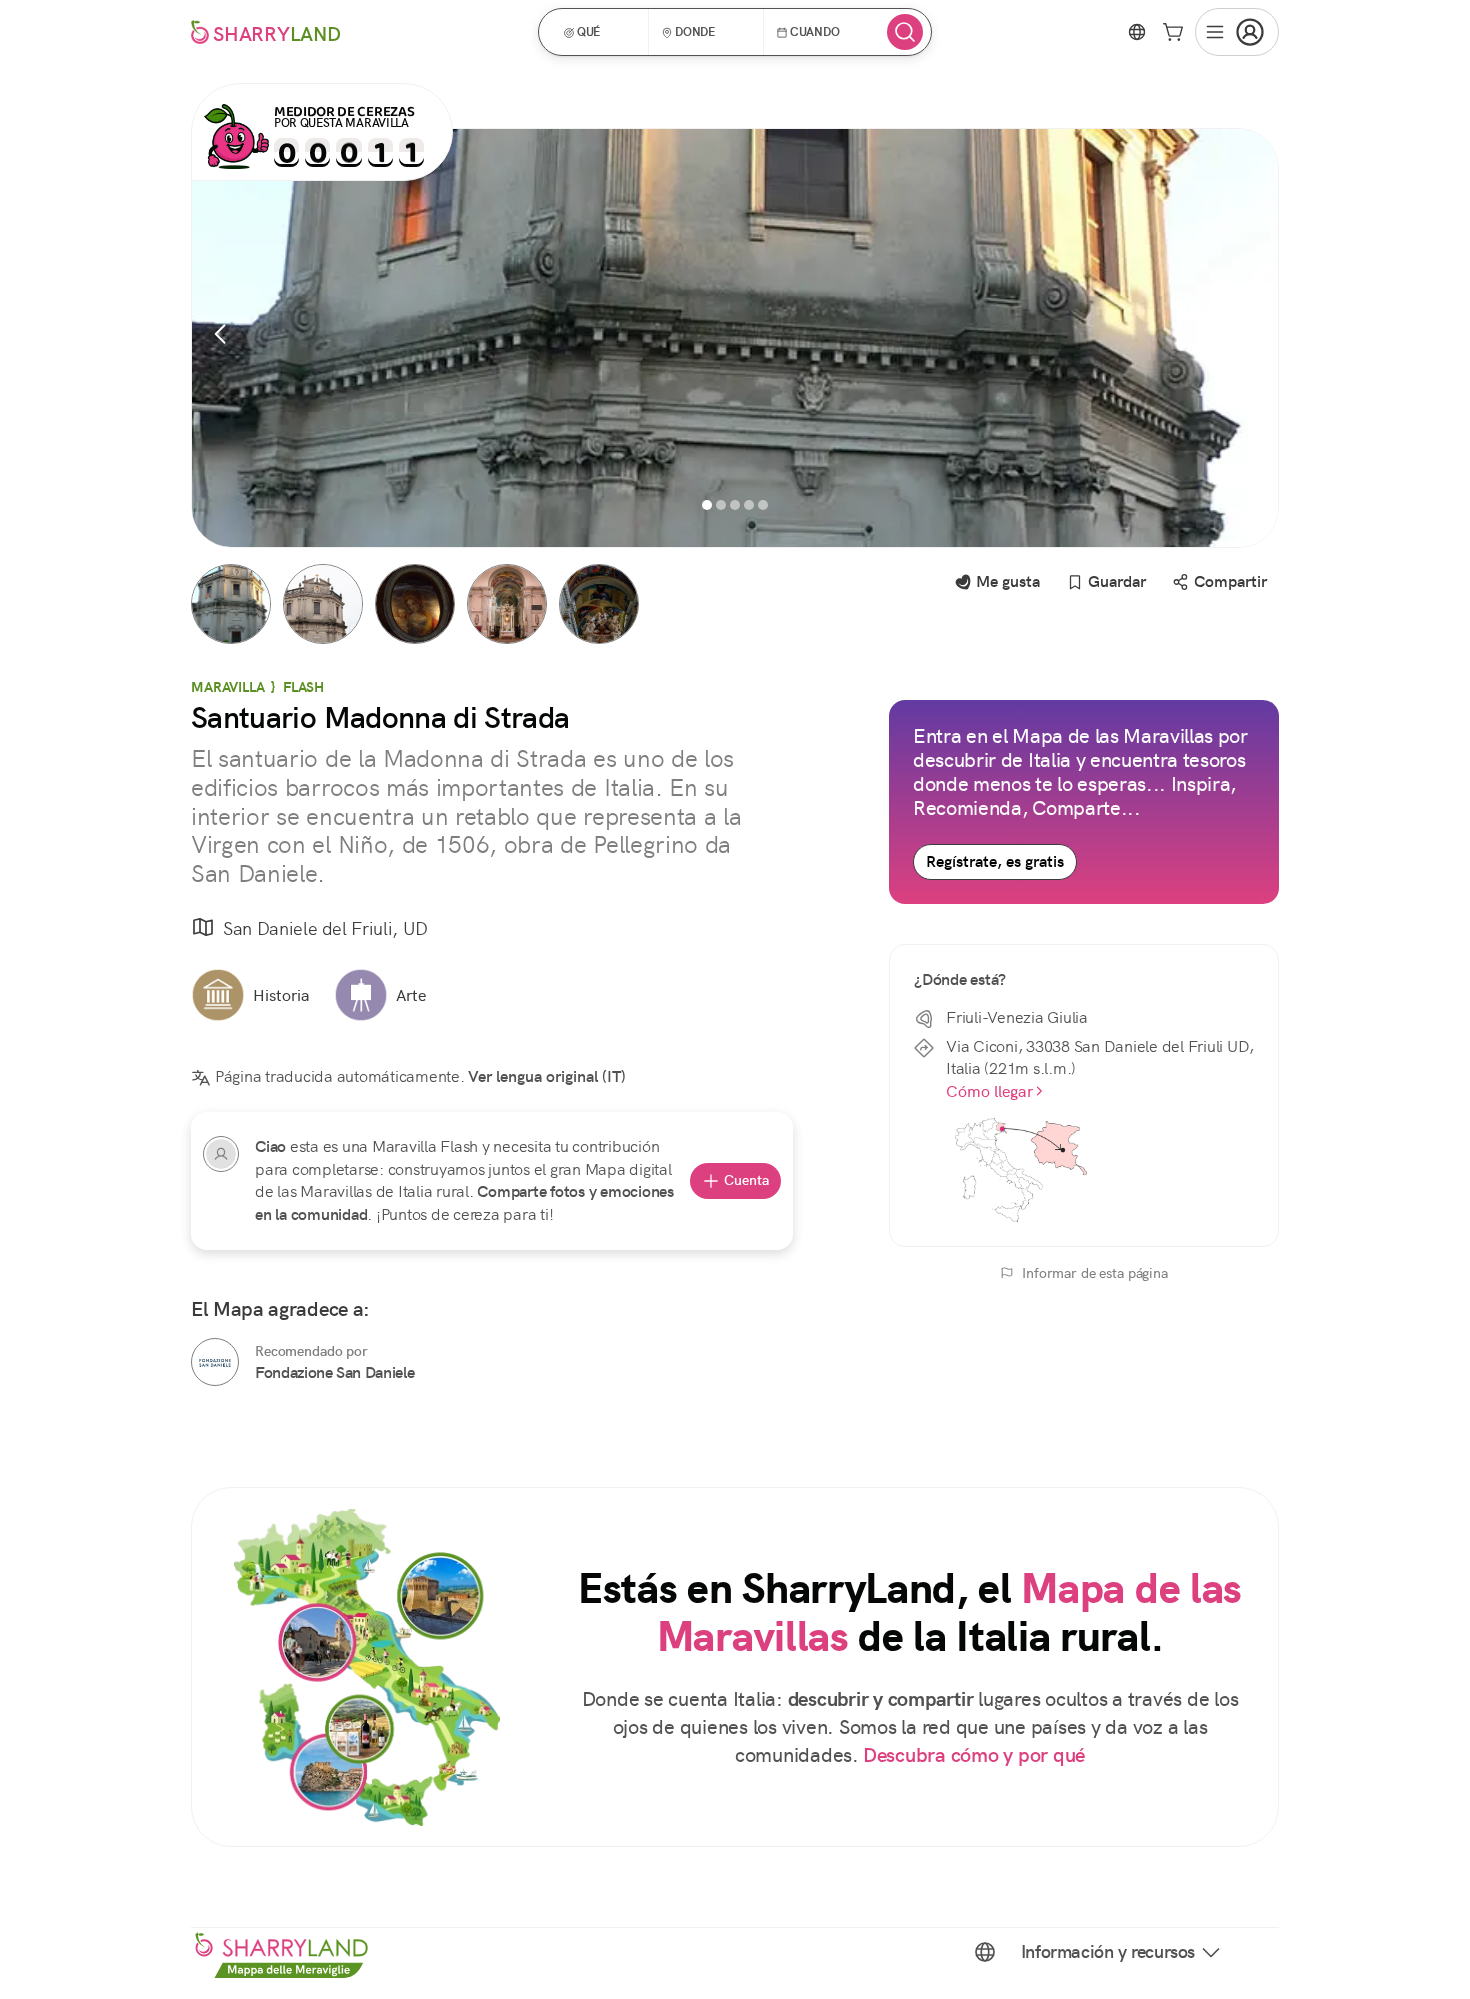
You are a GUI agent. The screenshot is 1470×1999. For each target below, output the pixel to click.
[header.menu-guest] (1237, 32)
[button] (600, 32)
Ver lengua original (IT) (547, 1076)
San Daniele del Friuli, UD (325, 928)
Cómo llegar (989, 1091)
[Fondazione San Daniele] (215, 1362)
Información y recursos (1108, 1952)
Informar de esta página (1095, 1273)
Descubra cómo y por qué (974, 1755)
